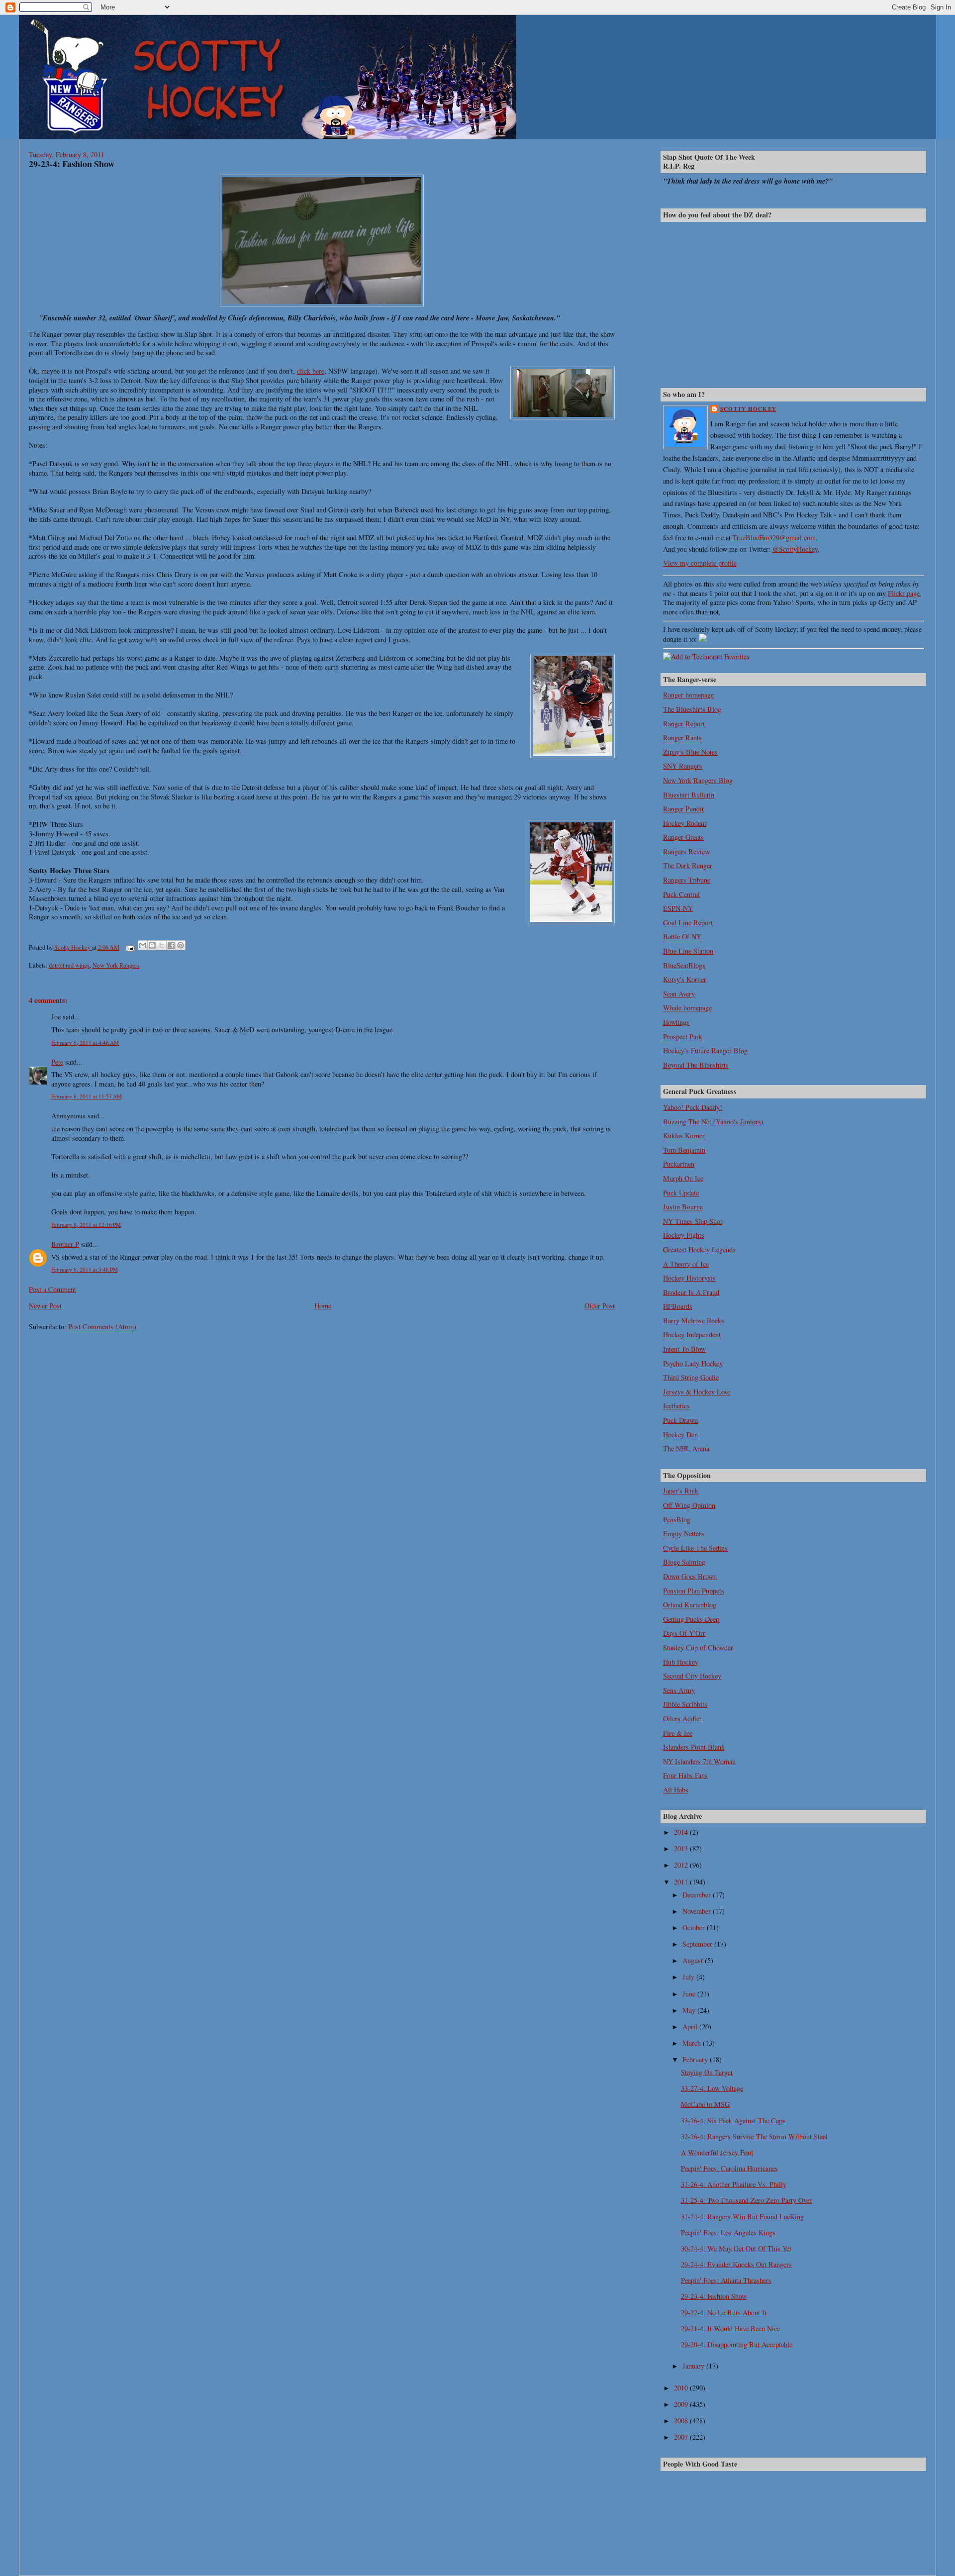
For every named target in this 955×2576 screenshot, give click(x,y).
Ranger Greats (683, 837)
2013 (682, 1848)
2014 (682, 1832)
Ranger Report (684, 724)
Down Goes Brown (690, 1576)
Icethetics (676, 1406)
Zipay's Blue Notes (690, 752)
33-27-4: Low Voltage (712, 2088)
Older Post (600, 1306)
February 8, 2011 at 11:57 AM (87, 1096)
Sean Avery (679, 994)
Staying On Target (707, 2072)
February (696, 2059)
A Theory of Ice (686, 1264)
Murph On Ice (683, 1178)
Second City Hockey (692, 1676)
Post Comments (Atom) (102, 1327)
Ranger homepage (688, 695)
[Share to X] (162, 945)
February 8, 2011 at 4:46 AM (85, 1042)
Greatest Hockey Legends (699, 1249)
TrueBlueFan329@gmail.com (774, 538)
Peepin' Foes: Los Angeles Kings (728, 2232)
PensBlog (677, 1520)
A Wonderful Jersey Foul (717, 2152)
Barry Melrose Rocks (694, 1321)
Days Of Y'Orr (684, 1633)
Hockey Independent (692, 1335)
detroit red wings (69, 965)
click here (311, 371)
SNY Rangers (683, 766)
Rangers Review (686, 851)
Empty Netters (684, 1534)
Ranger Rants (682, 738)
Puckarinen (679, 1164)
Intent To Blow (684, 1349)
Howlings (676, 1022)
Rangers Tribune (687, 880)
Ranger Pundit (683, 809)
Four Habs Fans (685, 1775)
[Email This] (143, 945)
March (693, 2043)
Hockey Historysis (689, 1278)
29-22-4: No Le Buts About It (724, 2313)
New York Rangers (116, 965)
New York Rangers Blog (698, 780)
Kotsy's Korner (685, 979)
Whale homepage (687, 1008)
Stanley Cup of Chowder (698, 1647)
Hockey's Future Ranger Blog (705, 1050)
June (690, 1994)
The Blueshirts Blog (692, 709)
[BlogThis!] (152, 945)
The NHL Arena (686, 1448)
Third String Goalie (691, 1377)
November (698, 1911)
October (695, 1928)
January (694, 2366)
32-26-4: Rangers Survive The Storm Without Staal (754, 2136)
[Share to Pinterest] (181, 945)
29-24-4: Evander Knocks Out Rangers (736, 2264)
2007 (682, 2437)
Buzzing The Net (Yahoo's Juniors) (713, 1122)
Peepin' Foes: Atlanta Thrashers (726, 2280)
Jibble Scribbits (685, 1704)
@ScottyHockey (795, 549)
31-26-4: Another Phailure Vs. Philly (734, 2184)
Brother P (65, 1244)
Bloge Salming (684, 1562)
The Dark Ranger (688, 865)
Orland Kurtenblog (690, 1605)
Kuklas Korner (684, 1136)
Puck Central (681, 894)
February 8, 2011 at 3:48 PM (85, 1269)
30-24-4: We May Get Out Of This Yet (736, 2248)
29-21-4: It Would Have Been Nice (730, 2328)
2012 (682, 1865)
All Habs (676, 1790)
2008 (682, 2421)
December (698, 1895)
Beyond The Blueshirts (696, 1065)
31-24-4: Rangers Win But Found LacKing (742, 2217)
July (689, 1977)
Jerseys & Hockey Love (697, 1392)
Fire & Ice (678, 1733)
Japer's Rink (681, 1491)
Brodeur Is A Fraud (691, 1292)
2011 (682, 1882)
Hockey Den (680, 1435)
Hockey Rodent (685, 823)
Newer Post (45, 1306)
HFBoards (678, 1306)
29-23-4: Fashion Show (714, 2296)
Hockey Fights (684, 1235)
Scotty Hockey (748, 409)
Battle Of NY (682, 937)
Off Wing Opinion (689, 1505)
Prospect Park (683, 1037)
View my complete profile (700, 563)
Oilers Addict (682, 1719)
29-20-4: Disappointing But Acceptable (737, 2344)
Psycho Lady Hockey (693, 1363)
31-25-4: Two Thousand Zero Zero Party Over (746, 2200)
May (690, 2010)
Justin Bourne (683, 1207)
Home (323, 1306)
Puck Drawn (680, 1420)
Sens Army (679, 1690)
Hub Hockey (681, 1662)
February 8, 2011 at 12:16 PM (86, 1225)
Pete (57, 1062)
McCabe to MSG (705, 2104)
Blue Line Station (688, 951)
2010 (682, 2388)
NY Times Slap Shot (693, 1221)
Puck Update (681, 1193)
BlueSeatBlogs (684, 965)
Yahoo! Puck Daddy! (693, 1107)
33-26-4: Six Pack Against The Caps (733, 2121)
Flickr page (904, 593)
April (691, 2027)
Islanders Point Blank (694, 1747)
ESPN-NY (678, 908)
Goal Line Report (688, 923)
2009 (682, 2404)
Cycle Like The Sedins (695, 1548)
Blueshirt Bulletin (689, 795)
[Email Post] (130, 947)
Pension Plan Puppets (694, 1591)
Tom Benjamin (684, 1150)
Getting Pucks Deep (691, 1619)
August (694, 1960)
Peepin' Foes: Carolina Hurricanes (729, 2168)
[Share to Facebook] (171, 945)
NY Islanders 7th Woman (699, 1761)
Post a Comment (52, 1289)
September (698, 1944)
